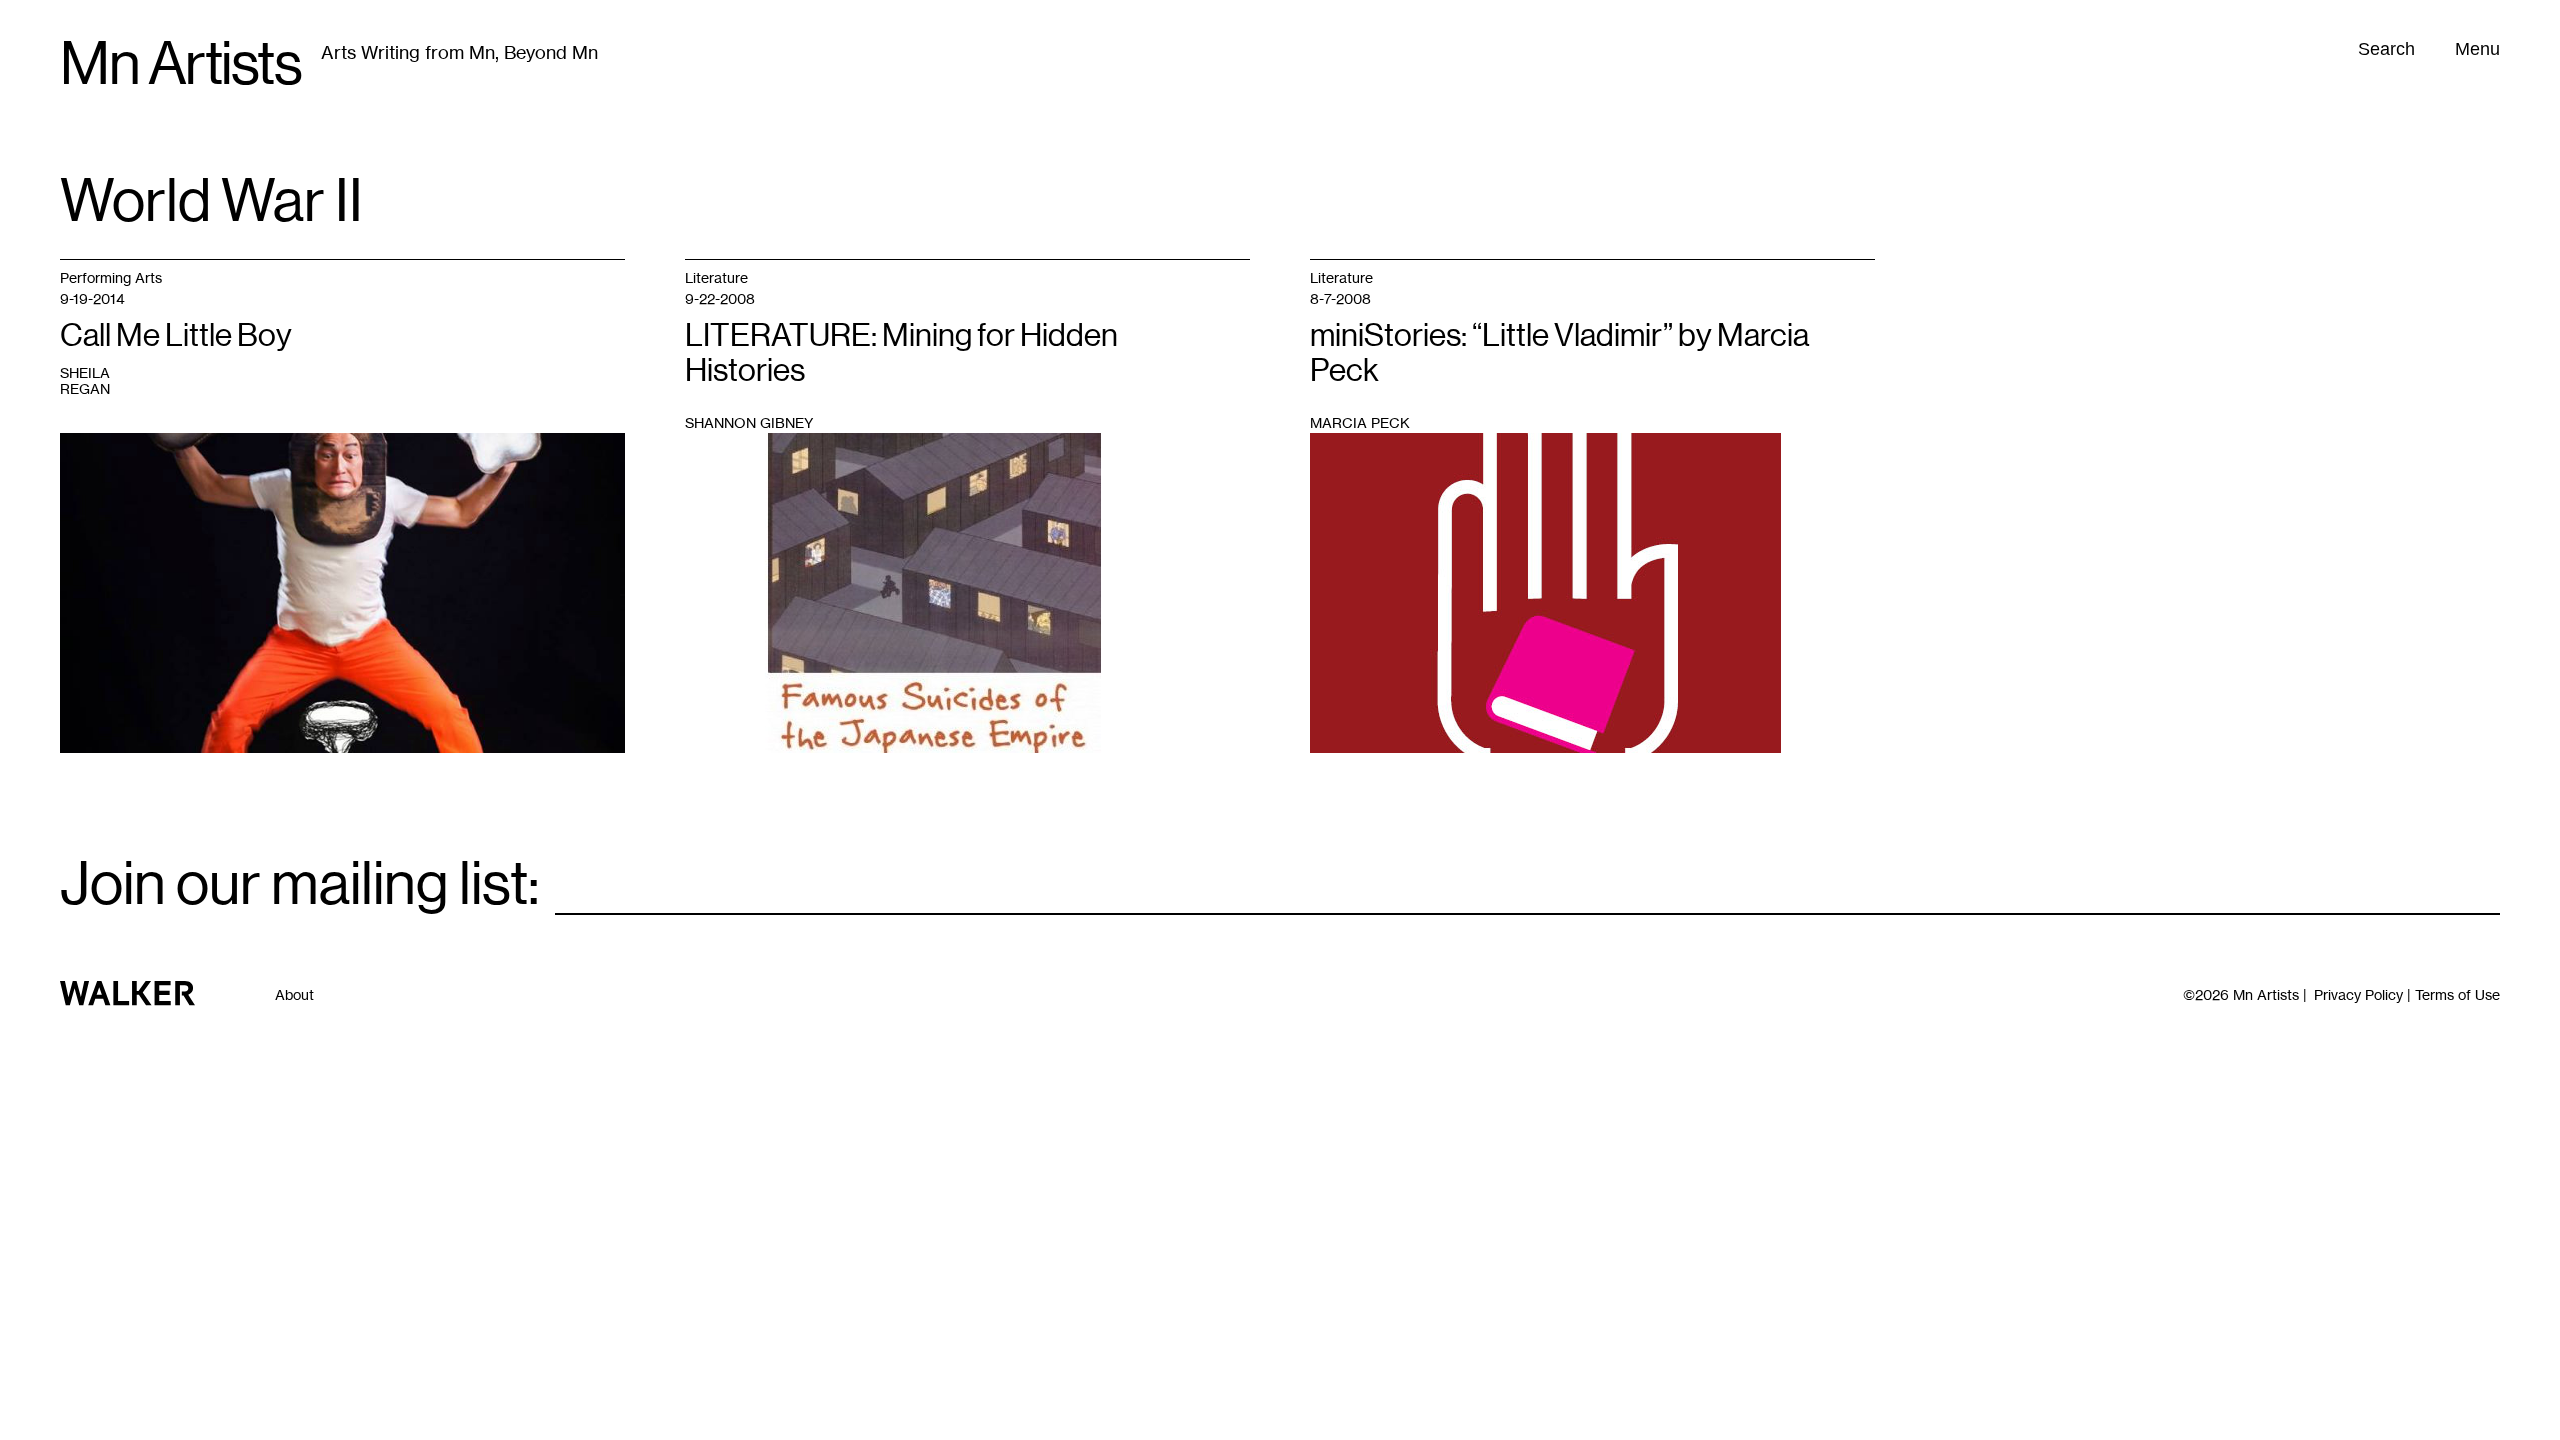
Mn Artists (180, 64)
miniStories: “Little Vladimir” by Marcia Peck (1559, 352)
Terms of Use (2457, 994)
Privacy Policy (2358, 994)
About (294, 995)
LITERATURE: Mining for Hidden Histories (901, 352)
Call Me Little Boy (176, 335)
